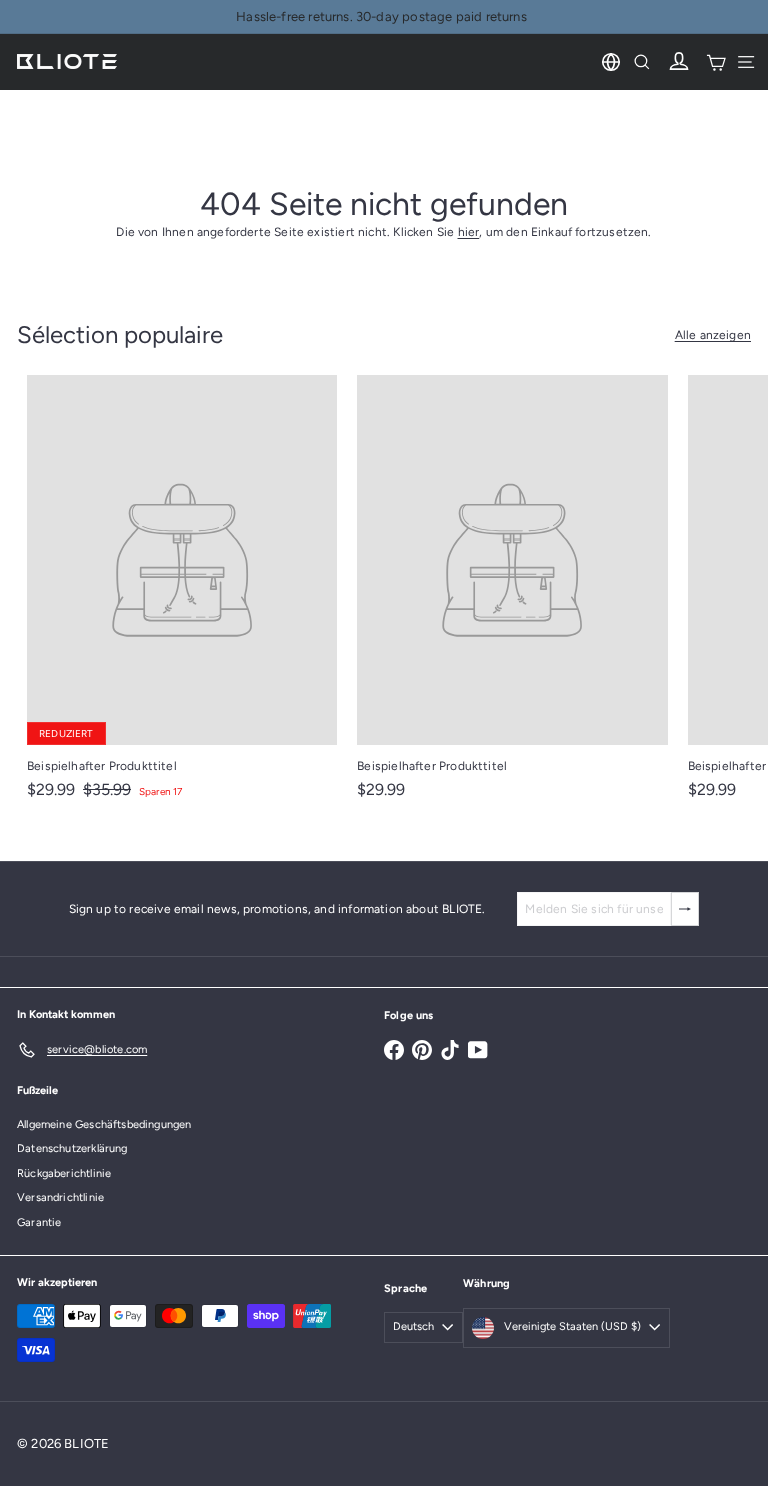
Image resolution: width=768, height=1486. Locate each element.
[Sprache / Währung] (611, 62)
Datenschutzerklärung (72, 1148)
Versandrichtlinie (60, 1197)
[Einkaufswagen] (716, 62)
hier (469, 232)
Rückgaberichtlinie (64, 1173)
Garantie (39, 1222)
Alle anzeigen (713, 335)
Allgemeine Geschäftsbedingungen (104, 1124)
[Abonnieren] (685, 909)
